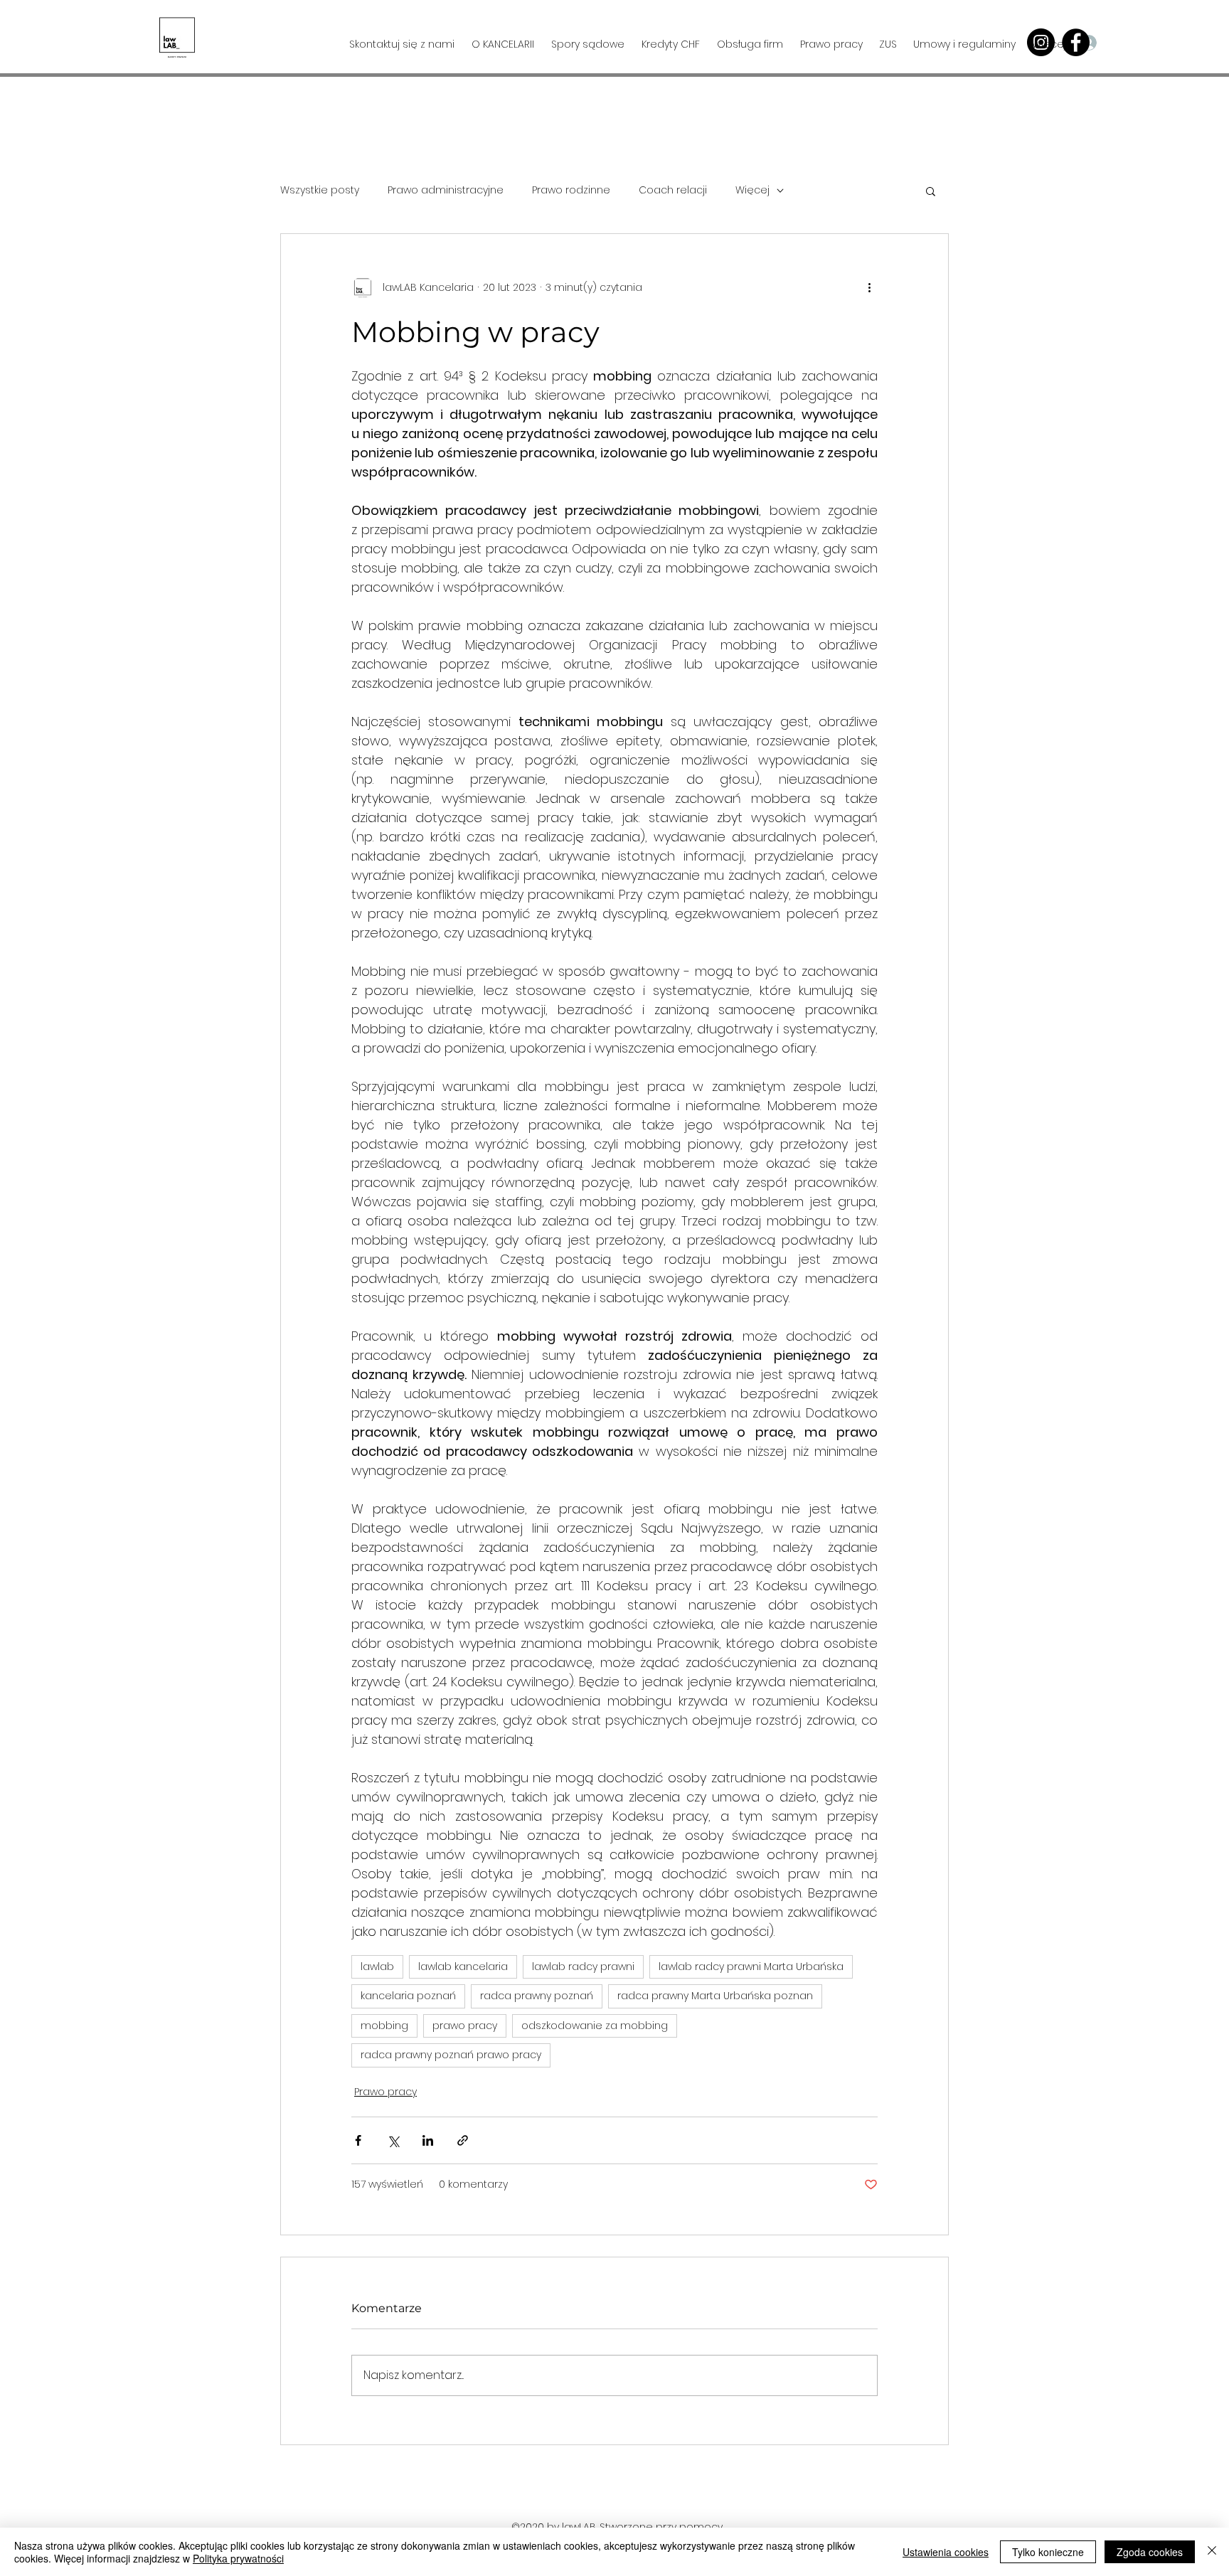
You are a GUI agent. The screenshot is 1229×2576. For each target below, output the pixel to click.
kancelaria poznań (408, 1996)
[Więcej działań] (869, 288)
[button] (1163, 42)
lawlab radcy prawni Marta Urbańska (751, 1966)
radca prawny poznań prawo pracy (451, 2055)
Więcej (752, 190)
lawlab (377, 1966)
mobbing (384, 2026)
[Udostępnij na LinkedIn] (428, 2140)
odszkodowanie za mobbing (595, 2026)
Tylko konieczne (1048, 2552)
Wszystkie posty (320, 190)
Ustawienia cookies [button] (946, 2552)
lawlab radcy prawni (583, 1966)
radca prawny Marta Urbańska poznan (715, 1996)
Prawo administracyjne (446, 190)
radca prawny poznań (537, 1996)
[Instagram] (1041, 42)
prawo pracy (465, 2026)
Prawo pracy (385, 2092)
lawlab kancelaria (463, 1966)
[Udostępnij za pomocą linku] (463, 2140)
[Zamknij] (1212, 2552)
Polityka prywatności (238, 2558)
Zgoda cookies (1150, 2552)
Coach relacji (673, 190)
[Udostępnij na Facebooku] (358, 2140)
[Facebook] (1076, 42)
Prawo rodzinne (571, 190)
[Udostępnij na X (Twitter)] (393, 2140)
